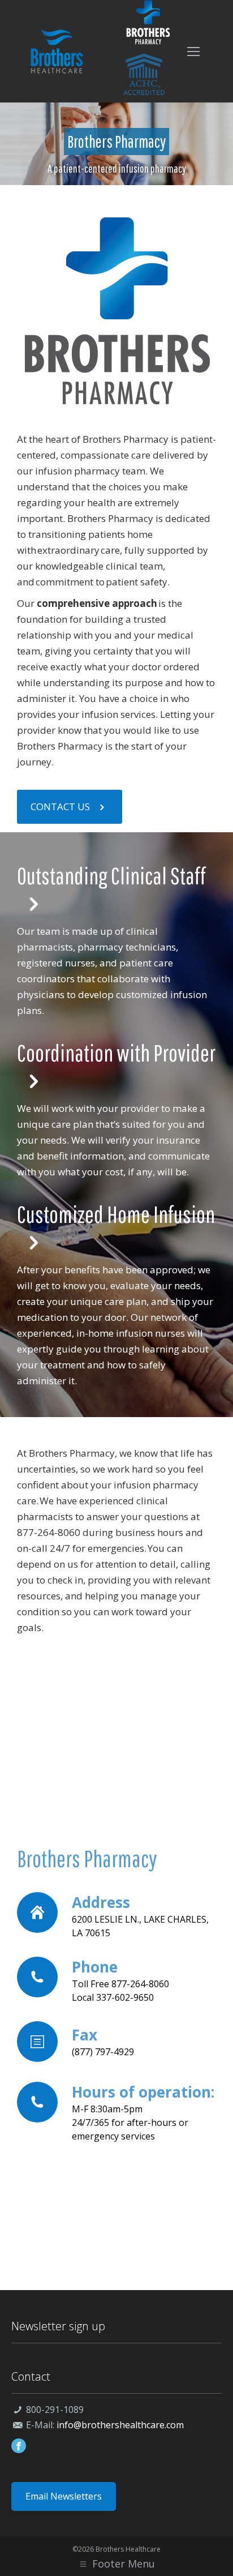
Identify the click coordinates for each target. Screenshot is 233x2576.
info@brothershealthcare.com (120, 2425)
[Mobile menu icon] (193, 52)
